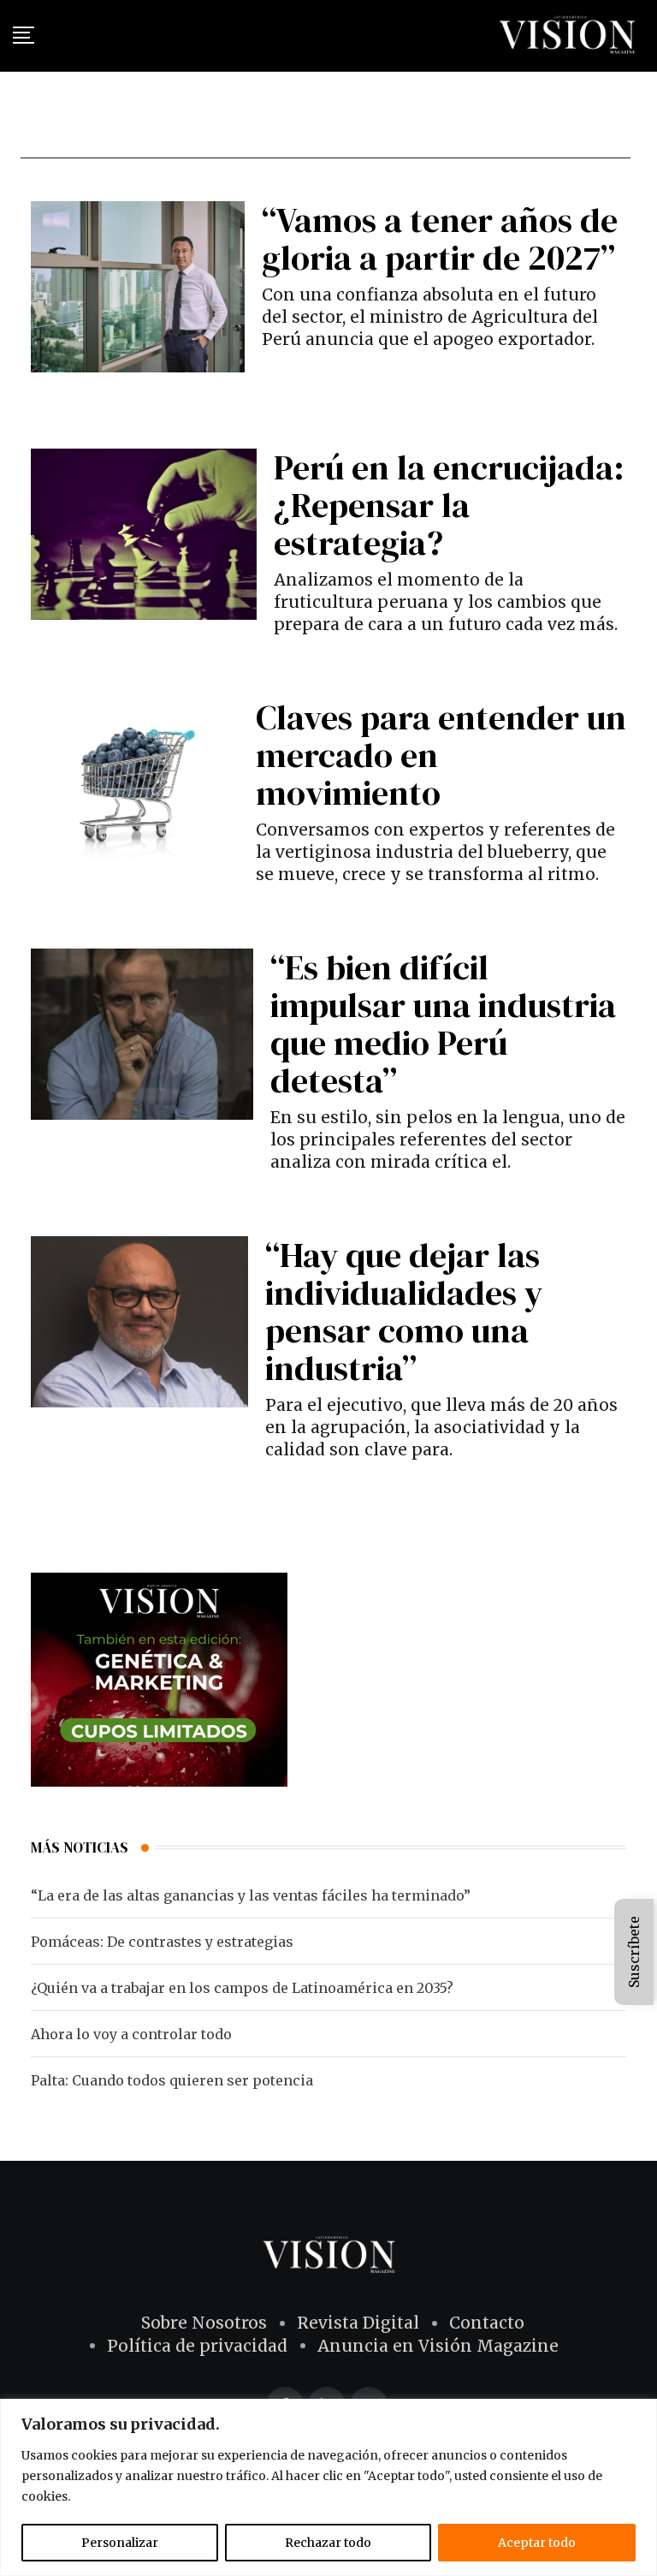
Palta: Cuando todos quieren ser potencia (172, 2080)
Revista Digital (358, 2323)
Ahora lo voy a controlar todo (131, 2034)
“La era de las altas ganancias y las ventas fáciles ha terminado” (251, 1895)
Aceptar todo (537, 2543)
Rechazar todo (328, 2543)
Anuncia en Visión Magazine (438, 2346)
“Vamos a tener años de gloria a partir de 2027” (440, 239)
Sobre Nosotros (204, 2323)
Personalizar (120, 2543)
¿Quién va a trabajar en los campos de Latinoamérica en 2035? (242, 1988)
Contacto (487, 2323)
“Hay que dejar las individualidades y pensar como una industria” (404, 1312)
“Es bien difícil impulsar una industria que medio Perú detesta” (443, 1024)
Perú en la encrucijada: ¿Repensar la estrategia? (449, 505)
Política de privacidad (197, 2346)
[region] (328, 2487)
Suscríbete (634, 1952)
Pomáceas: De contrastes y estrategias (162, 1942)
